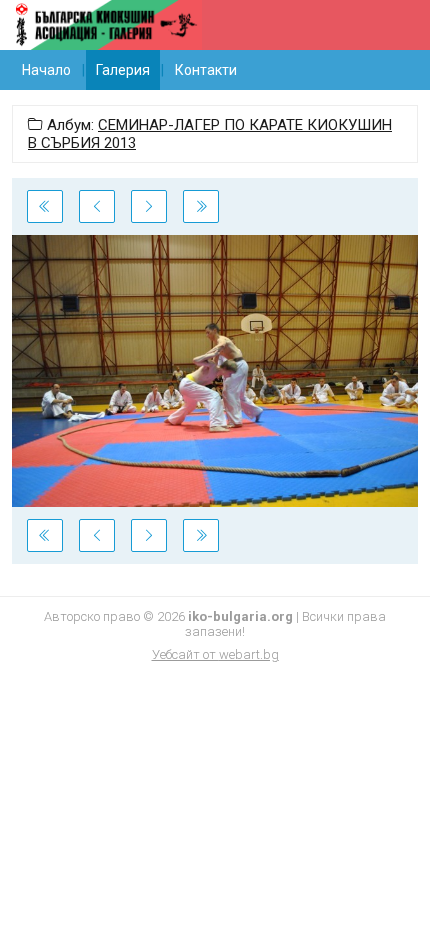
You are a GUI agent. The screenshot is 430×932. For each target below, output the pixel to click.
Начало (46, 70)
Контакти (206, 70)
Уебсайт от (215, 654)
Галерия (123, 70)
